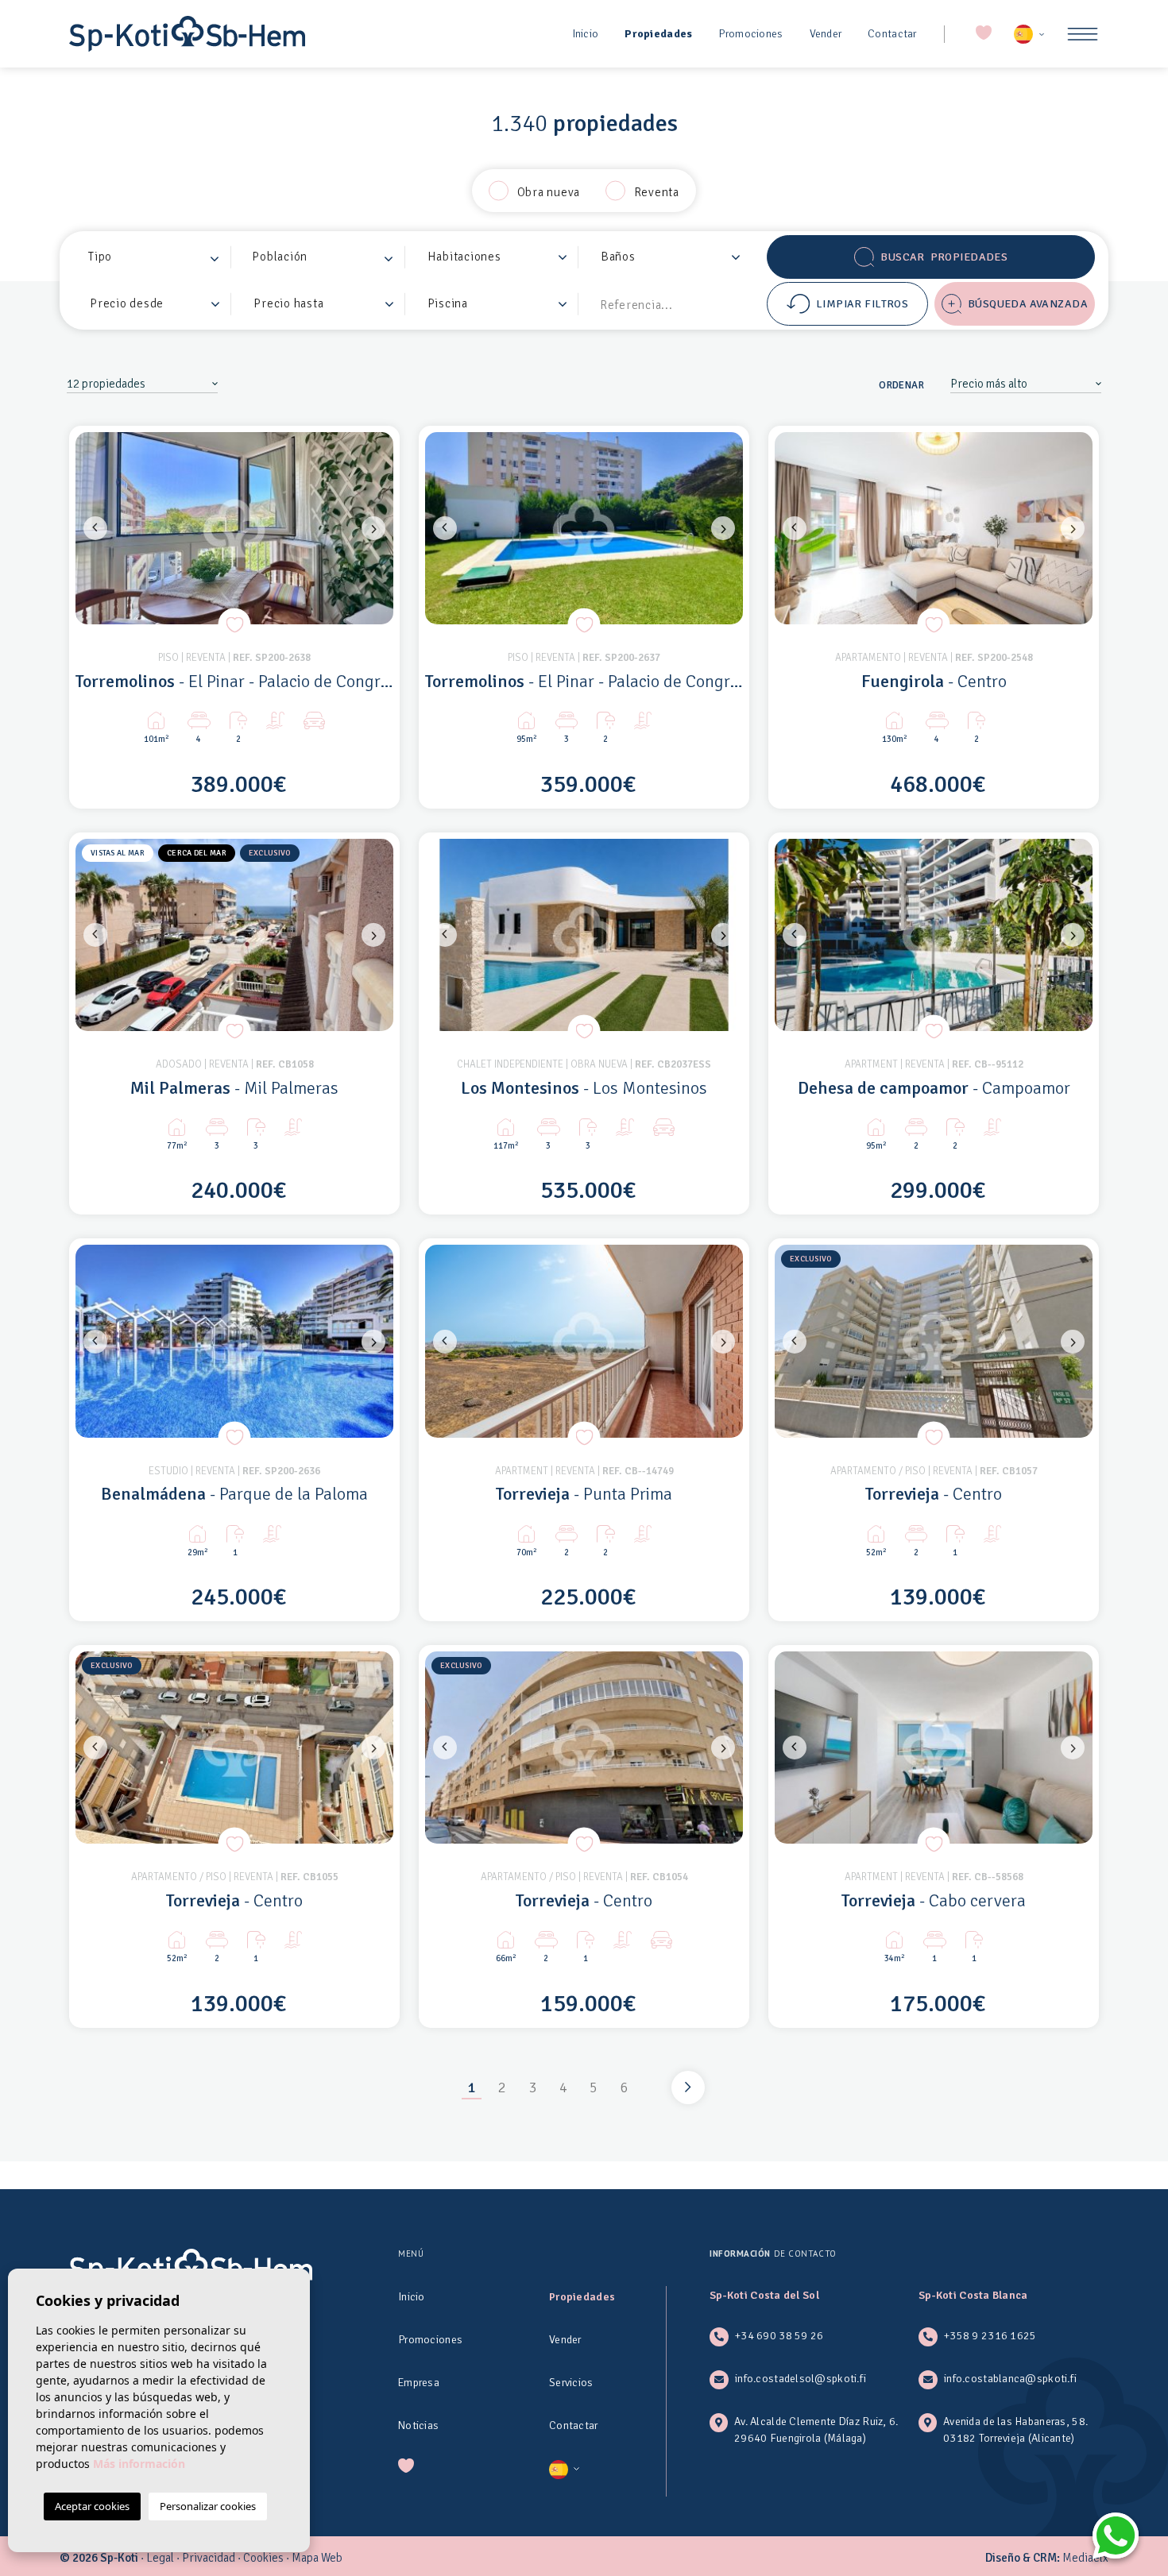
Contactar (892, 34)
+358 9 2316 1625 (990, 2336)
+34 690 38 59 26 (779, 2336)
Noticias (418, 2425)
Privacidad (209, 2558)
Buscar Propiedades (944, 257)
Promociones (750, 34)
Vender (826, 34)
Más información (139, 2464)
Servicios (571, 2383)
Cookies (263, 2558)
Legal (160, 2558)
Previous (91, 528)
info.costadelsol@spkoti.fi (801, 2379)
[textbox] (159, 257)
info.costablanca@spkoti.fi (1010, 2379)
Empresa (419, 2383)
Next (377, 528)
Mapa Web (317, 2558)
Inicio (586, 34)
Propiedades (658, 34)
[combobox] (155, 257)
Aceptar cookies (92, 2506)
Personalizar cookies (208, 2506)
